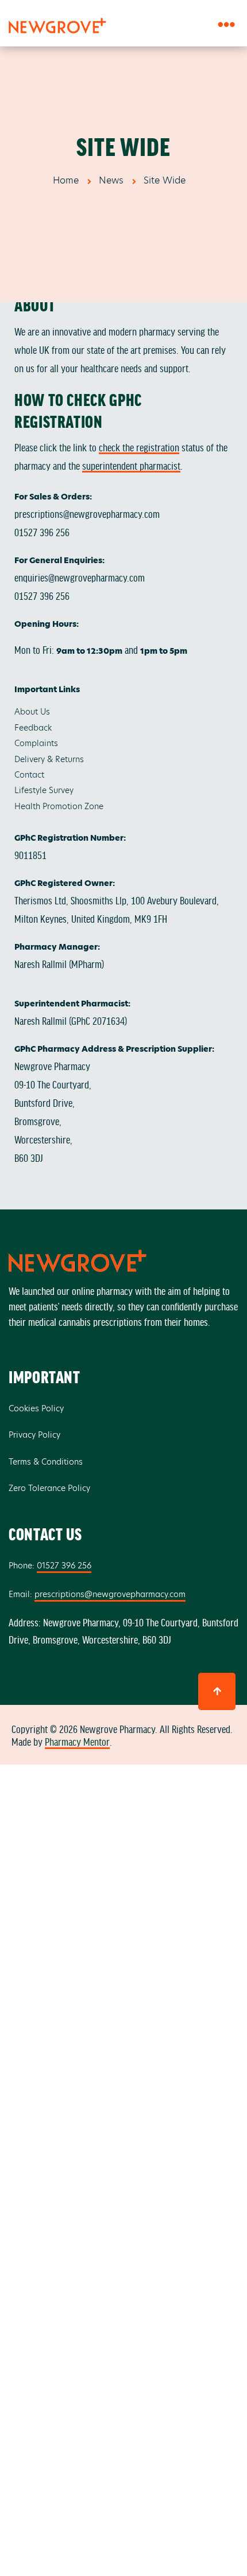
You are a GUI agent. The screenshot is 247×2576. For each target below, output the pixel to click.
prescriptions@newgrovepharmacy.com (87, 513)
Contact (29, 775)
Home (66, 180)
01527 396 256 (42, 532)
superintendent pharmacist (131, 465)
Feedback (33, 728)
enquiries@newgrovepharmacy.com (80, 577)
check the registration (139, 447)
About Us (32, 712)
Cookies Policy (36, 1408)
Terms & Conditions (46, 1462)
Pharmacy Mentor (77, 1741)
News (111, 180)
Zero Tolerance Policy (49, 1488)
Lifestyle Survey (44, 790)
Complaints (36, 743)
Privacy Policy (34, 1435)
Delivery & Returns (49, 759)
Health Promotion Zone (59, 806)
